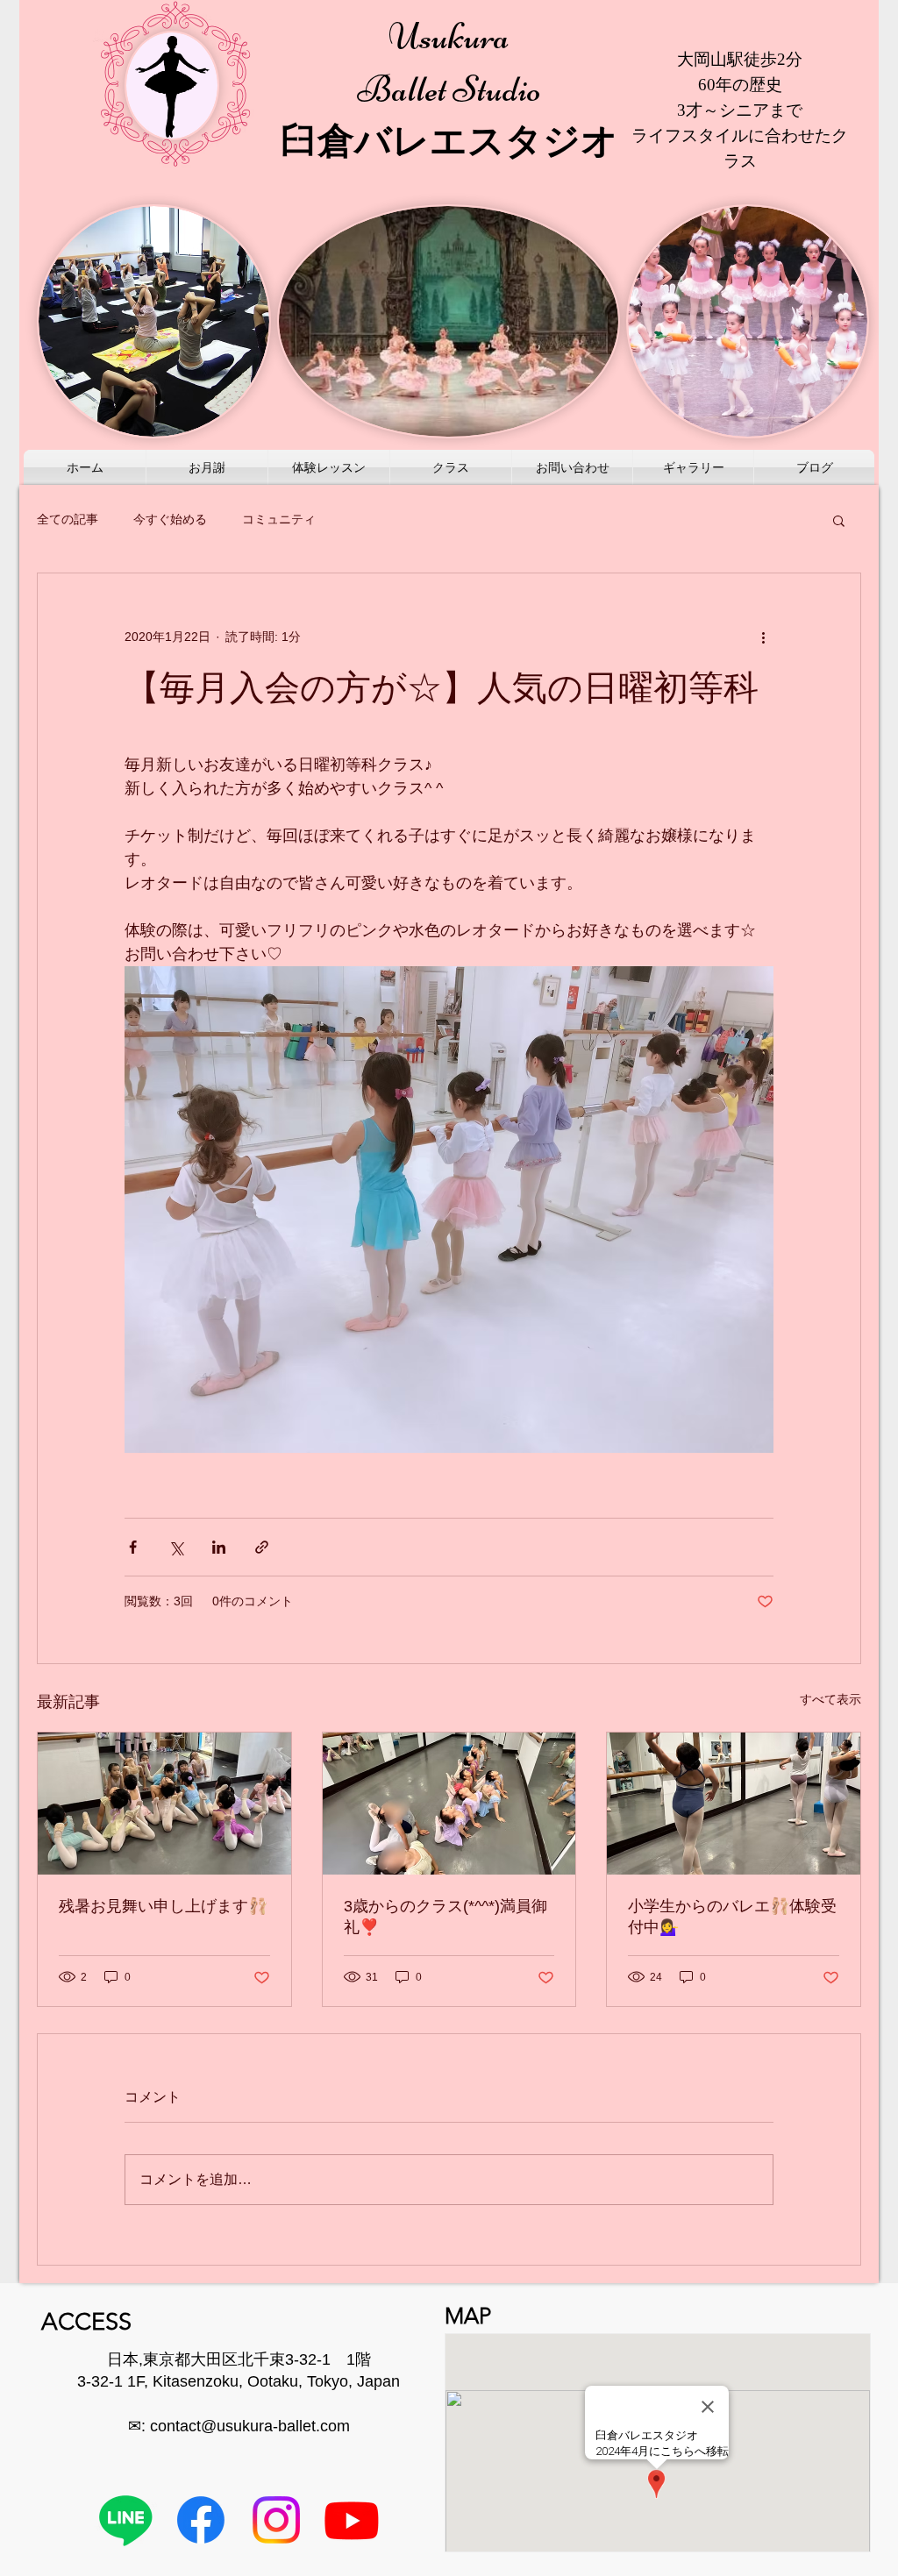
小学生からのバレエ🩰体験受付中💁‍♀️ (732, 1917)
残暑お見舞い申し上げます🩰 (163, 1906)
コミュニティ (279, 519)
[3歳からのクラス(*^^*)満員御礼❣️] (449, 1804)
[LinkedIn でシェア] (219, 1547)
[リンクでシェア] (262, 1547)
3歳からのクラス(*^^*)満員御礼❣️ (445, 1917)
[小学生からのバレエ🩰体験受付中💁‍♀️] (734, 1804)
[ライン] (125, 2520)
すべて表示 (830, 1699)
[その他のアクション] (763, 637)
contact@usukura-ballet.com (250, 2426)
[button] (839, 520)
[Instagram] (276, 2520)
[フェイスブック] (201, 2520)
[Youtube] (352, 2520)
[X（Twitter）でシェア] (176, 1547)
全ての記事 (68, 519)
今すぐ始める (170, 519)
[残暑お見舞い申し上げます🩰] (164, 1804)
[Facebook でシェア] (133, 1547)
